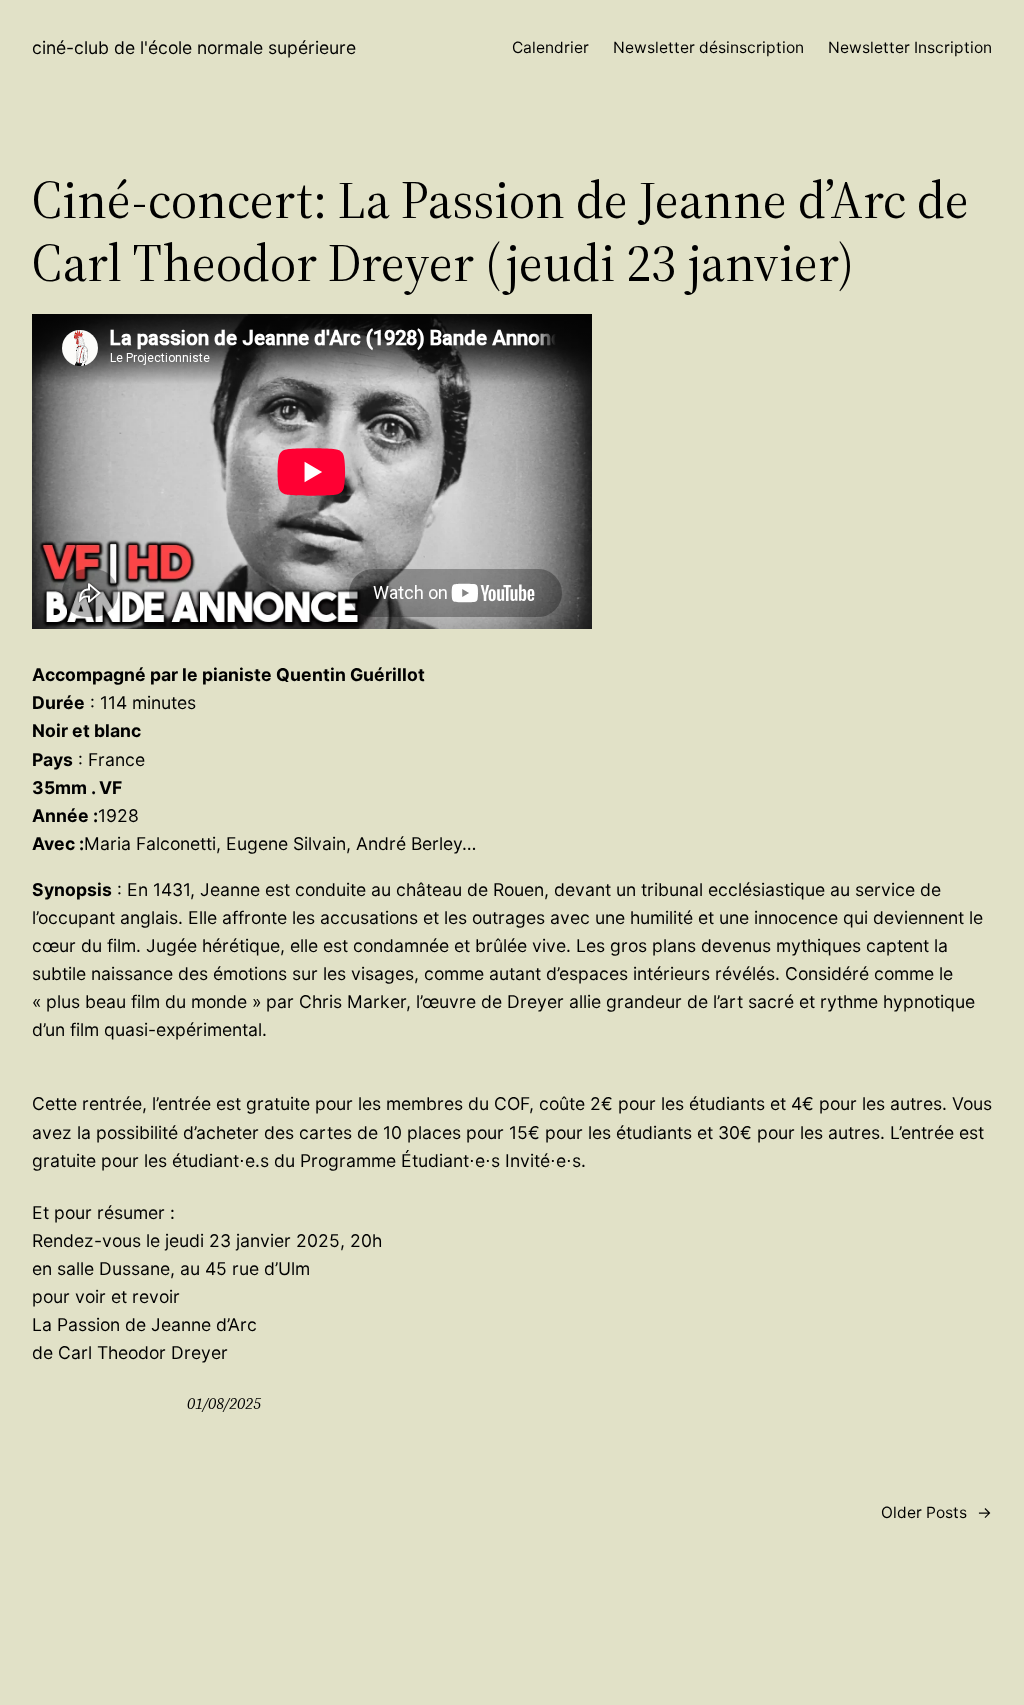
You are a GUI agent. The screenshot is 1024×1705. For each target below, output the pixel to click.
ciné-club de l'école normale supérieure (194, 47)
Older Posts (936, 1512)
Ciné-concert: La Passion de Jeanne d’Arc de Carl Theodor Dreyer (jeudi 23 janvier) (500, 231)
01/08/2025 (224, 1403)
